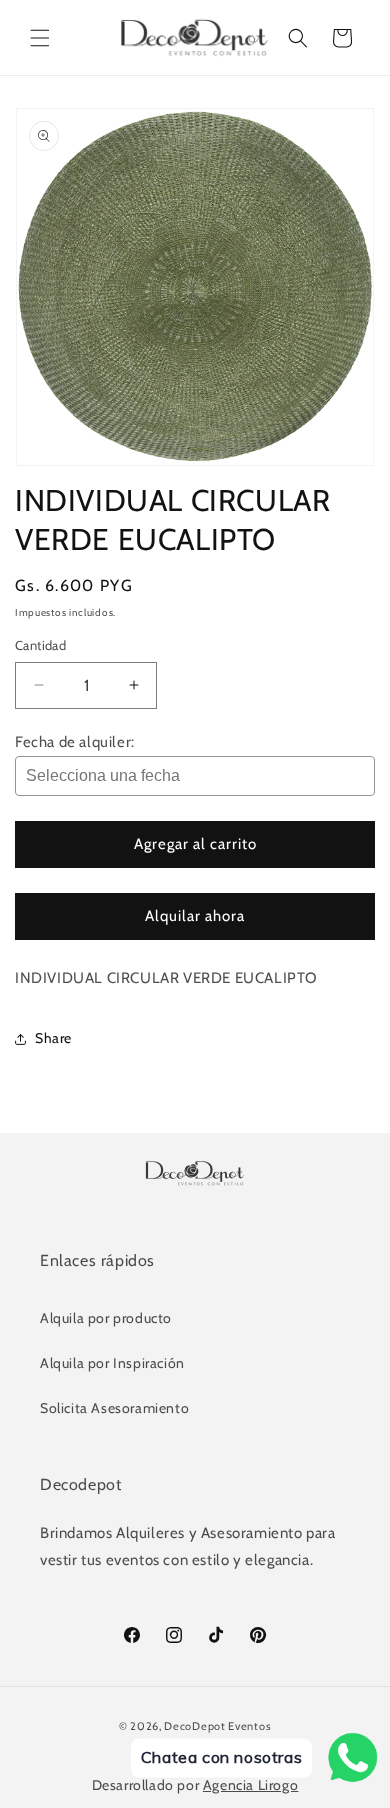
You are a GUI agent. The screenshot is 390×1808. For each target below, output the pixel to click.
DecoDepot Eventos (217, 1726)
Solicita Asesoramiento (114, 1408)
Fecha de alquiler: (75, 742)
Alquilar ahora (195, 916)
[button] (40, 38)
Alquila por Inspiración (112, 1363)
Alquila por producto (106, 1318)
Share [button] (53, 1038)
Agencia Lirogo (250, 1785)
